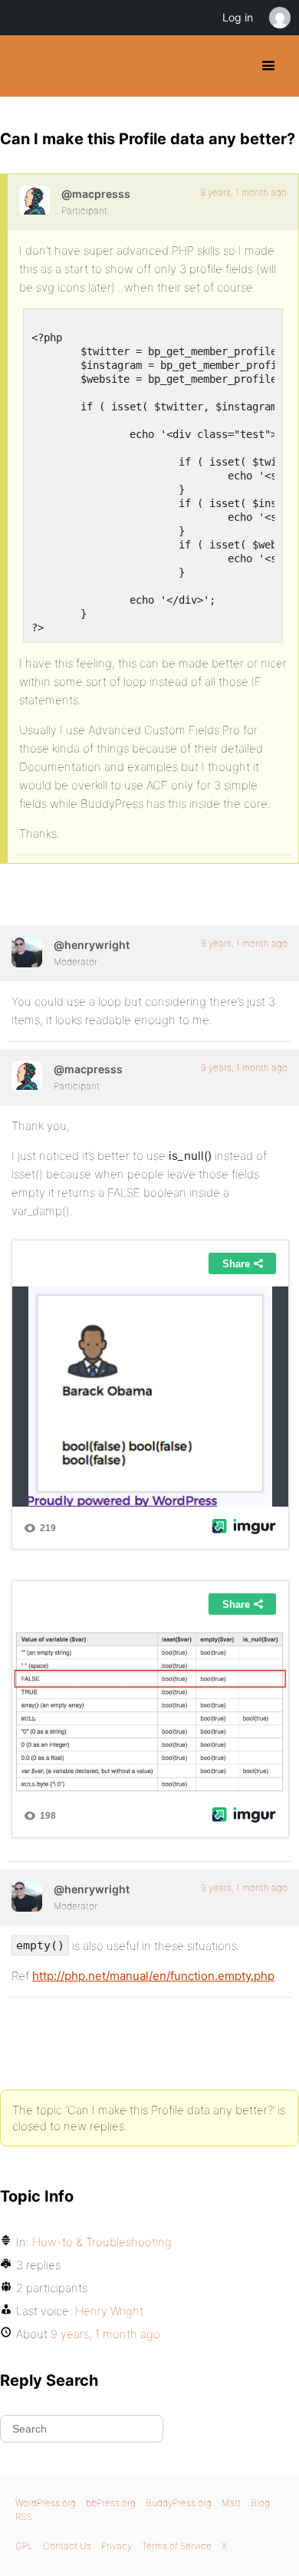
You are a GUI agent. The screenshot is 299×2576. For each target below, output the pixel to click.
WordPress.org (46, 2503)
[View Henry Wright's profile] (27, 952)
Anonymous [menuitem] (279, 18)
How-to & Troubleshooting (102, 2242)
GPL (24, 2546)
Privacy (117, 2546)
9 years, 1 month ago (243, 192)
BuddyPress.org (25, 66)
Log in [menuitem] (238, 17)
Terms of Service (177, 2546)
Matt (231, 2503)
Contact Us (67, 2546)
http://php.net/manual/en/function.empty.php (153, 1976)
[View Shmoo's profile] (34, 201)
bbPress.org (111, 2503)
